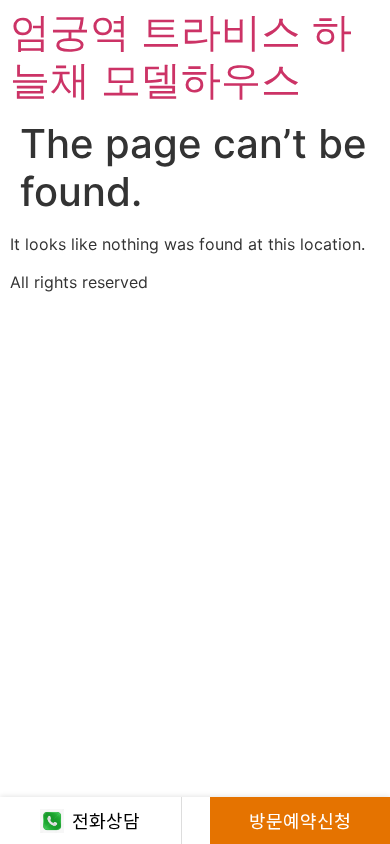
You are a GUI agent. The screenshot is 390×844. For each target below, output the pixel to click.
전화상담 (106, 820)
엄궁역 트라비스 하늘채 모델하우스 (181, 55)
